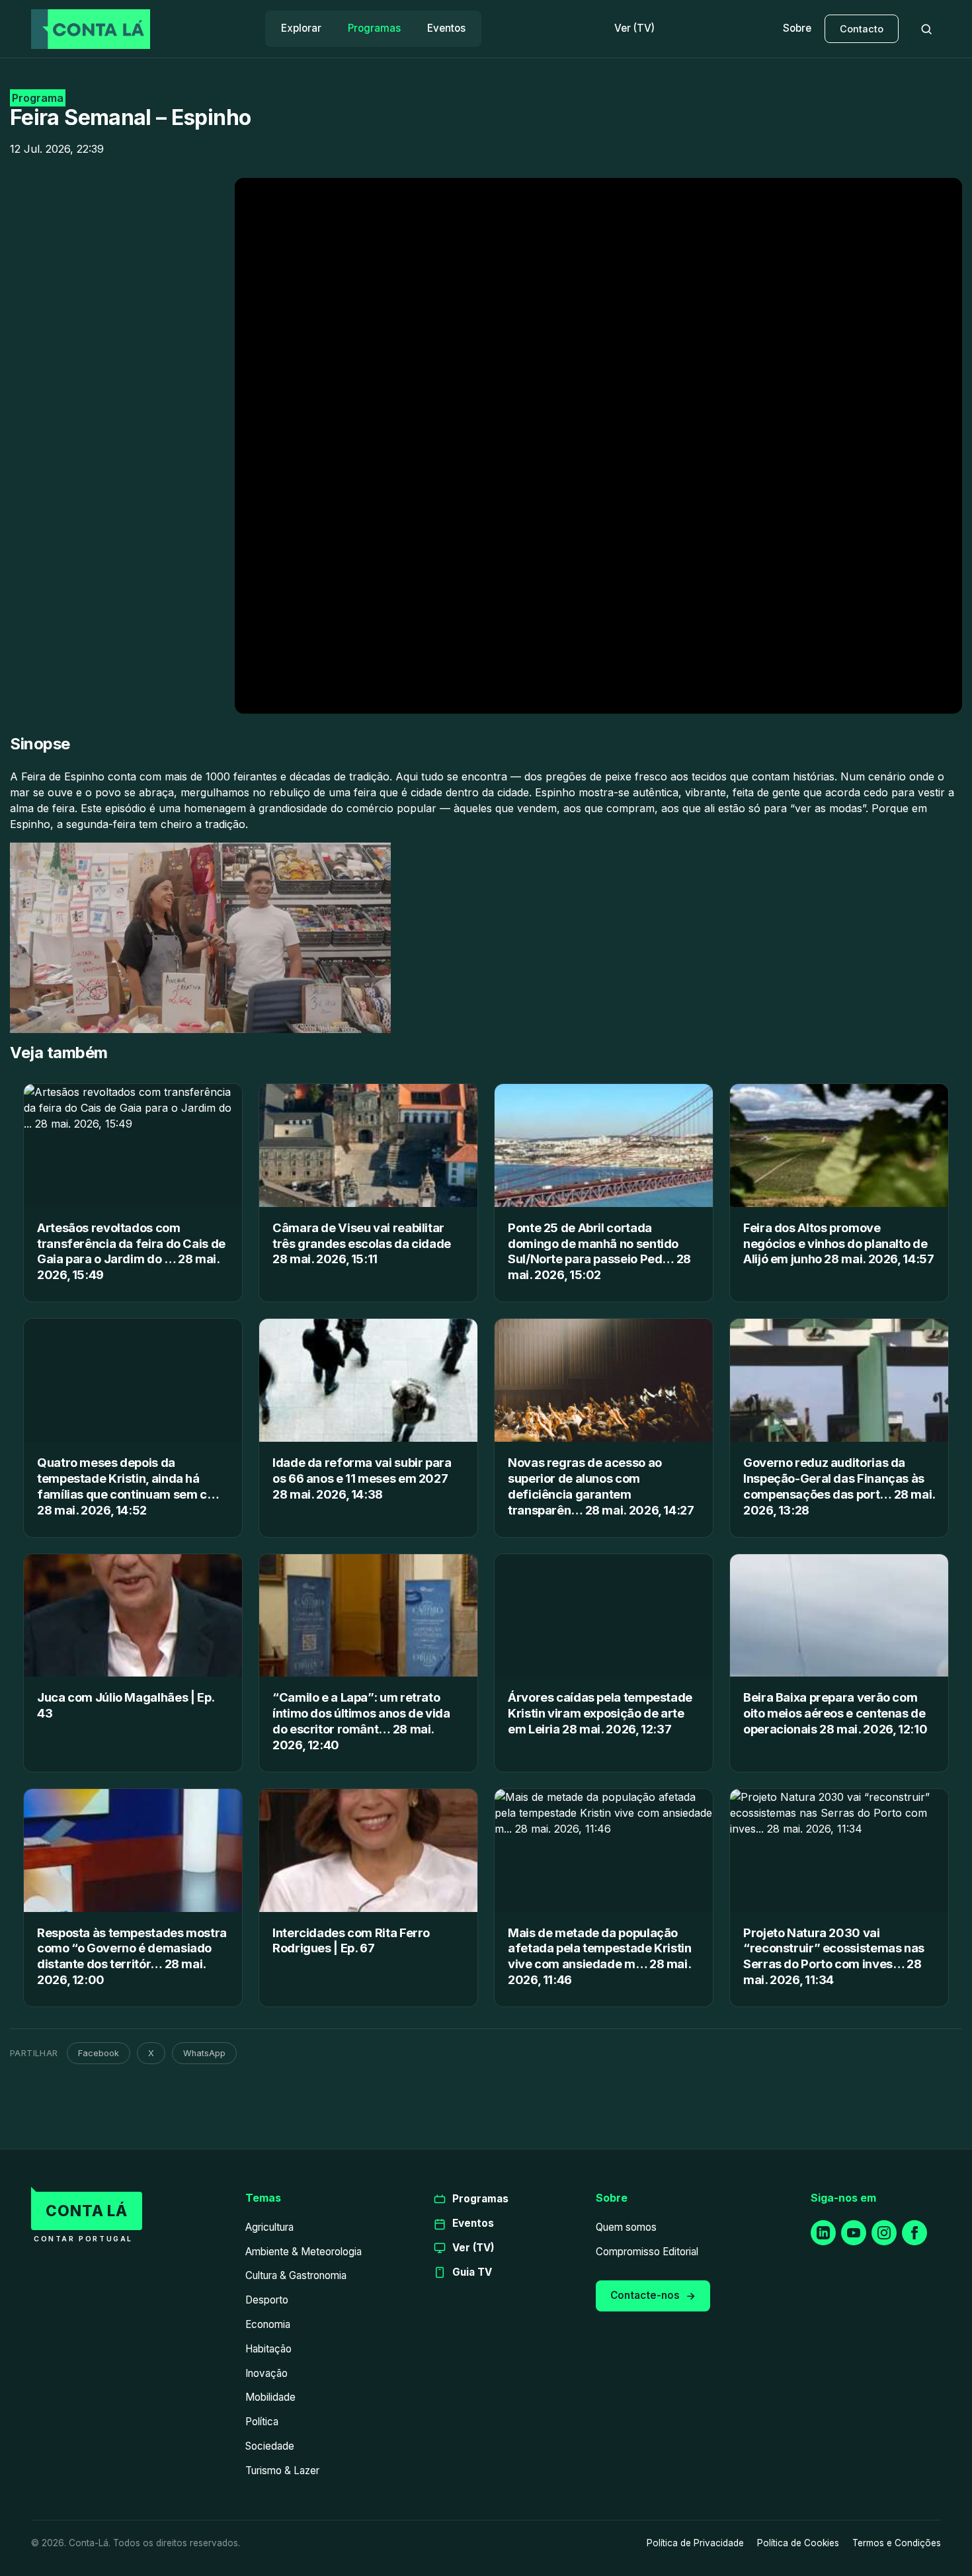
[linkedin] (823, 2233)
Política (262, 2422)
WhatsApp (204, 2053)
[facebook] (914, 2233)
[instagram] (884, 2233)
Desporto (267, 2300)
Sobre (797, 28)
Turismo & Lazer (282, 2471)
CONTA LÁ (87, 2211)
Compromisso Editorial (647, 2252)
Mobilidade (270, 2397)
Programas (374, 28)
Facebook (99, 2053)
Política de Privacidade (695, 2543)
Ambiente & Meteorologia (304, 2252)
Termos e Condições (897, 2543)
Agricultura (269, 2227)
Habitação (268, 2349)
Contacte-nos (645, 2295)
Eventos (446, 28)
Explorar (301, 28)
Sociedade (270, 2446)
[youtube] (854, 2233)
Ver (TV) (634, 28)
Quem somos (626, 2227)
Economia (268, 2324)
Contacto (862, 29)
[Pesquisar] (926, 29)
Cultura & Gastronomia (296, 2275)
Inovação (266, 2373)
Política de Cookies (798, 2543)
